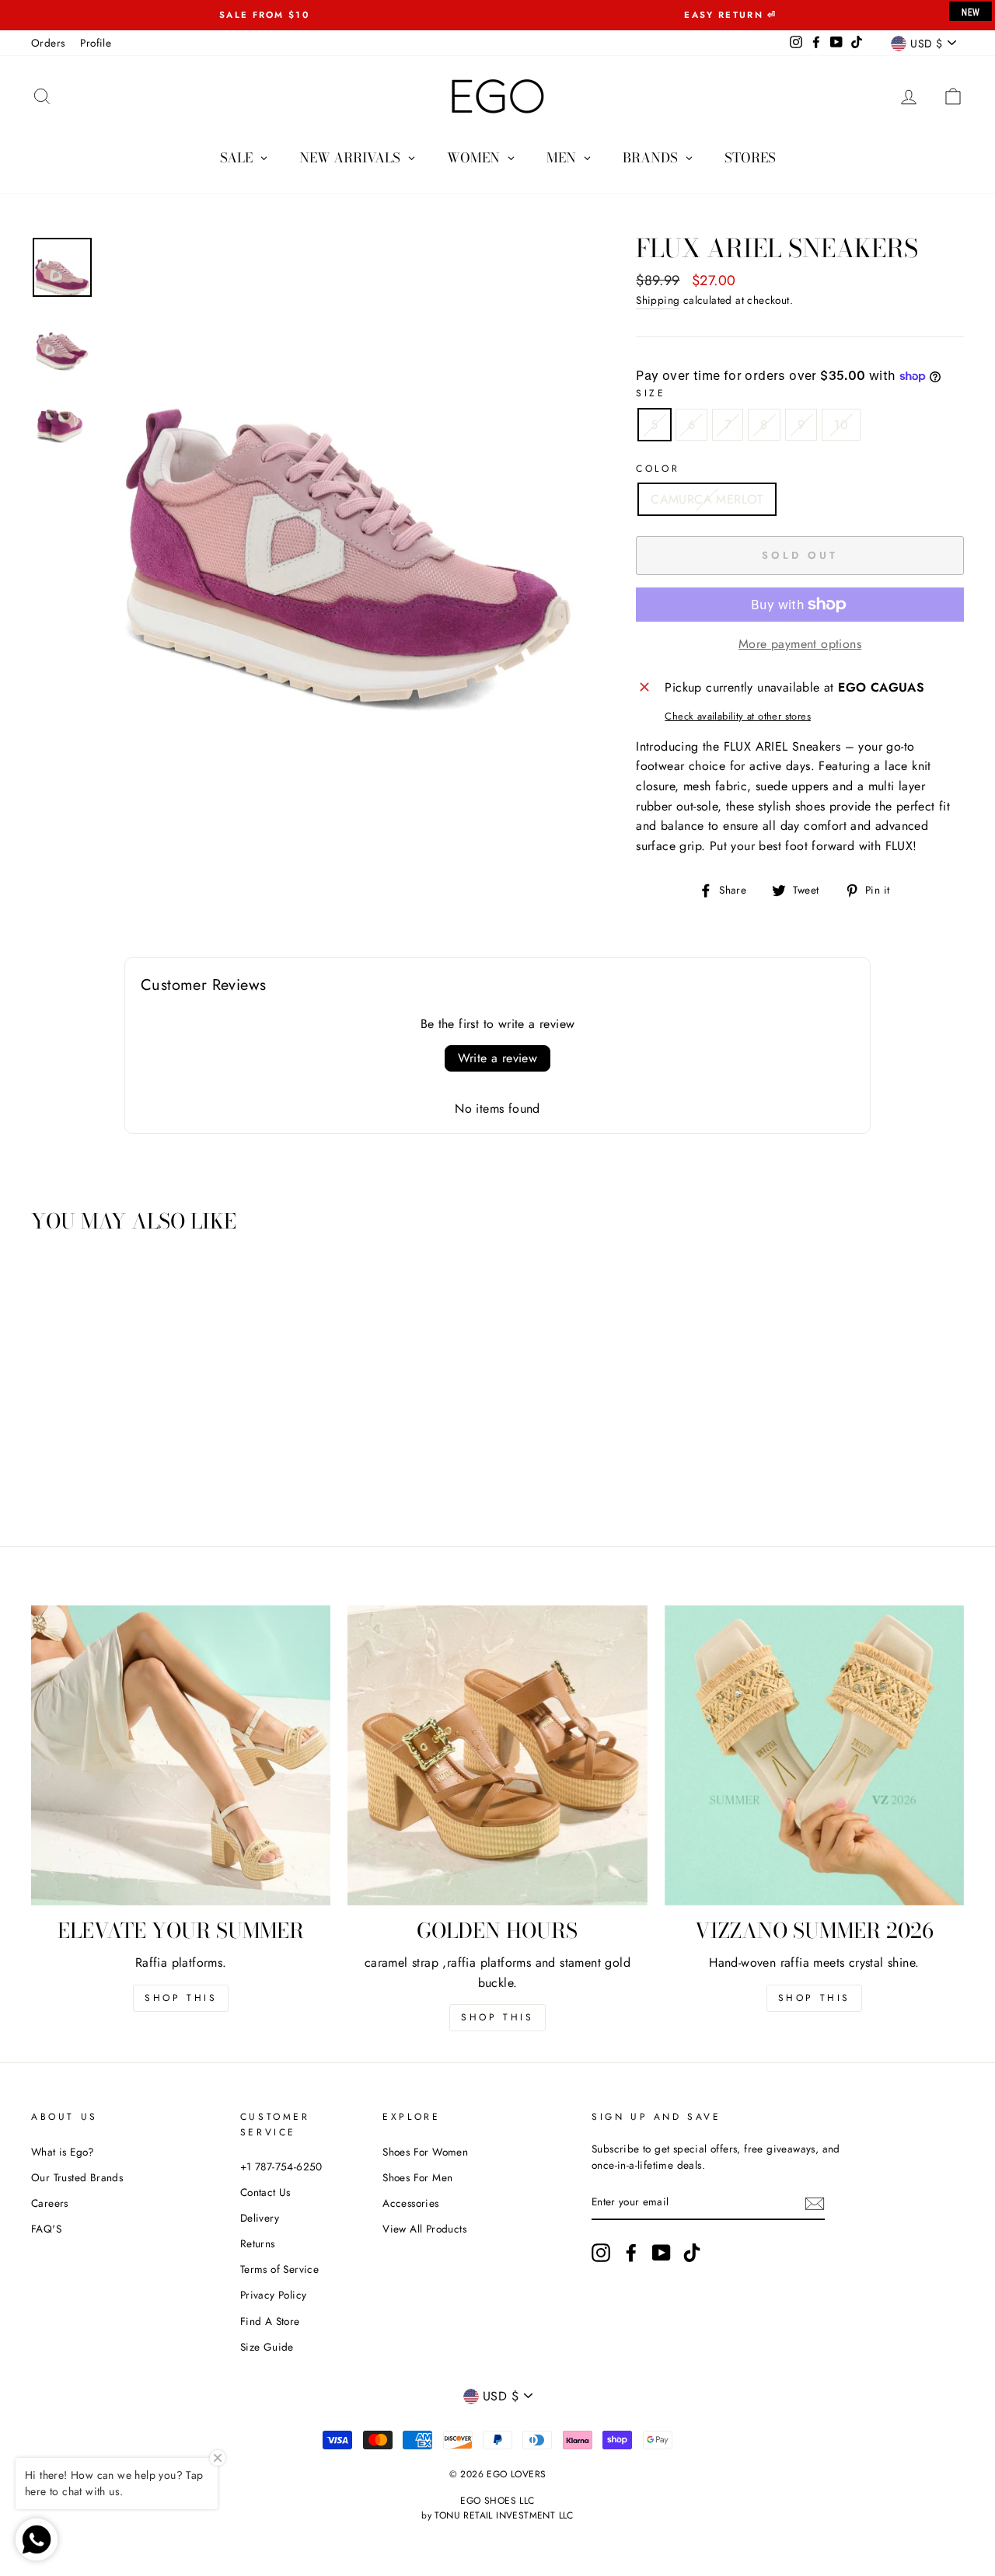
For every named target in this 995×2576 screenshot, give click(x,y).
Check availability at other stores (738, 716)
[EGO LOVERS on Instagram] (601, 2253)
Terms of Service (279, 2269)
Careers (50, 2203)
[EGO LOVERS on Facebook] (631, 2253)
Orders (48, 43)
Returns (258, 2243)
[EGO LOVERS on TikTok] (692, 2253)
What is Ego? (63, 2152)
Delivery (260, 2218)
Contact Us (265, 2192)
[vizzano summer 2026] (814, 1755)
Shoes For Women (425, 2152)
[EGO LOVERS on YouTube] (662, 2253)
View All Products (424, 2229)
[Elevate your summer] (181, 1755)
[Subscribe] (815, 2203)
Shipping (658, 300)
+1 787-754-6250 (281, 2166)
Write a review (498, 1058)
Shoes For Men (417, 2177)
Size (651, 393)
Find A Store (270, 2321)
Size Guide (267, 2347)
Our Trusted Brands (77, 2177)
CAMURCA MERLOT (707, 499)
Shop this (181, 1998)
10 (841, 425)
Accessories (410, 2203)
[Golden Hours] (497, 1755)
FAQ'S (46, 2229)
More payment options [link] (800, 644)
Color (658, 469)
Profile (96, 43)
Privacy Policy (274, 2295)
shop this (497, 2017)
